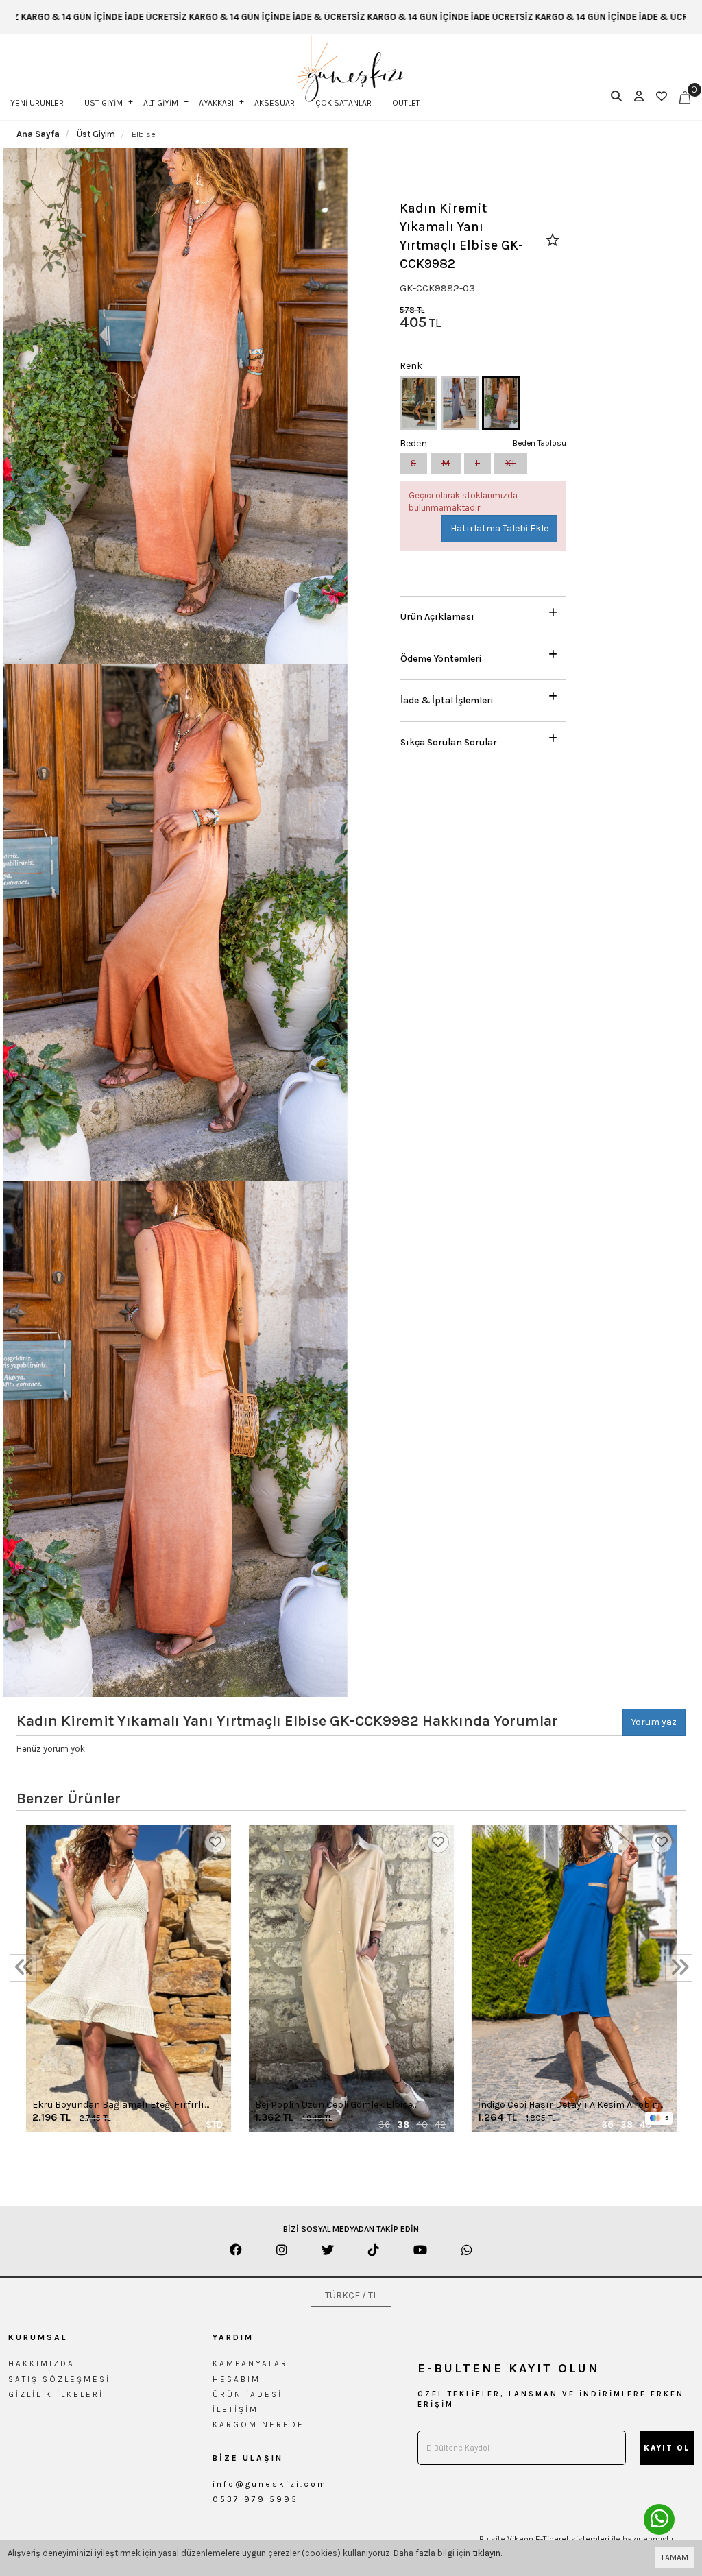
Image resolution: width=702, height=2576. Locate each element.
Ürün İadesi (247, 2394)
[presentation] (23, 1968)
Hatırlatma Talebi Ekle (499, 528)
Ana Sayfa (38, 134)
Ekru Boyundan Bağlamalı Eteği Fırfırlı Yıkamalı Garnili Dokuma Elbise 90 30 (118, 2105)
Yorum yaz (654, 1722)
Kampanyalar (250, 2363)
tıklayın (486, 2553)
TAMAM (675, 2557)
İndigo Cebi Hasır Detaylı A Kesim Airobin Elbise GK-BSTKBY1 (568, 2105)
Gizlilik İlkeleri (56, 2394)
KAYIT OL (667, 2448)
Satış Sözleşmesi (59, 2379)
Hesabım (237, 2379)
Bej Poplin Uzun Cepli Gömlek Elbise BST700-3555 (334, 2105)
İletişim (235, 2409)
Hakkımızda (41, 2363)
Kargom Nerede (258, 2424)
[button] (483, 613)
